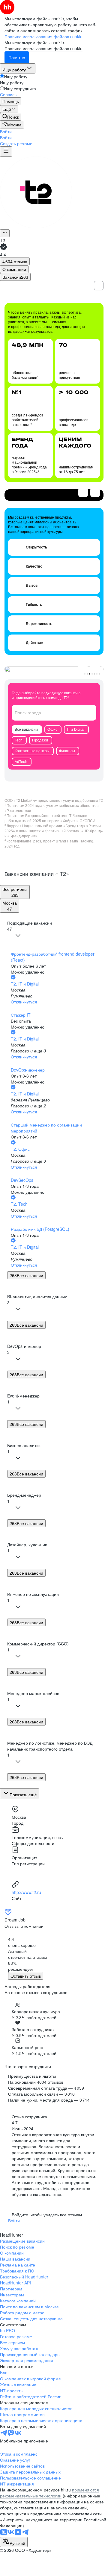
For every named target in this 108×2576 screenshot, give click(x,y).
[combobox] (14, 2542)
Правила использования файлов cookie (43, 48)
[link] (11, 117)
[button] (6, 131)
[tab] (14, 269)
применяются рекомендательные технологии (49, 2493)
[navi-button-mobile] (6, 151)
